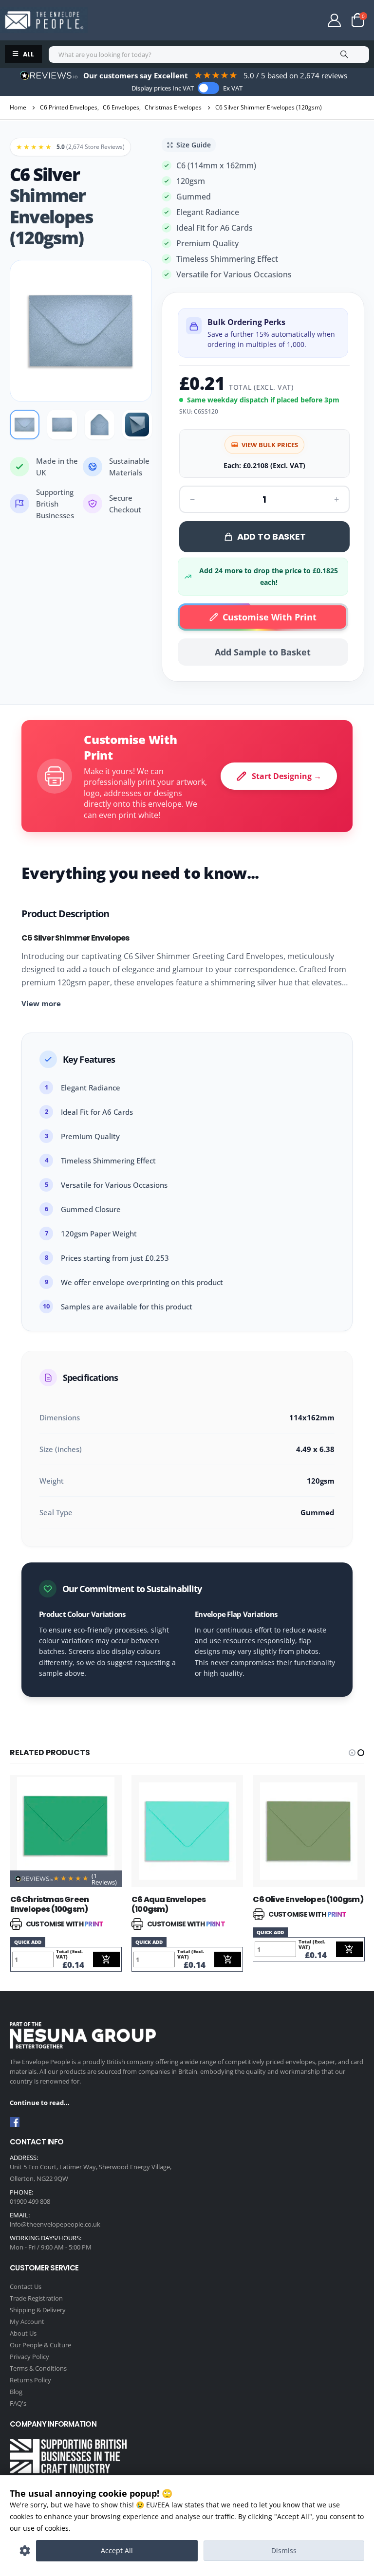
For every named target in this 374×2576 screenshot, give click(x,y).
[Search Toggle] (299, 21)
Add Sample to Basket (263, 652)
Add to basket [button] (106, 1959)
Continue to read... (40, 2103)
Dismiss (284, 2550)
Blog (16, 2392)
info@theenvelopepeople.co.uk (55, 2224)
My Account (27, 2322)
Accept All (117, 2550)
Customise (25, 2551)
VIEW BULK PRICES (270, 445)
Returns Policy (30, 2380)
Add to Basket (271, 536)
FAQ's (18, 2403)
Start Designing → (287, 776)
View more (41, 1003)
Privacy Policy (29, 2357)
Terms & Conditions (38, 2368)
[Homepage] (44, 20)
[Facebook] (15, 2122)
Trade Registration (36, 2298)
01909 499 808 (30, 2201)
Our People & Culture (40, 2345)
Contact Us (26, 2286)
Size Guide (194, 145)
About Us (23, 2333)
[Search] (344, 54)
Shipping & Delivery (38, 2310)
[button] (352, 1753)
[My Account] (335, 20)
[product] (66, 1831)
